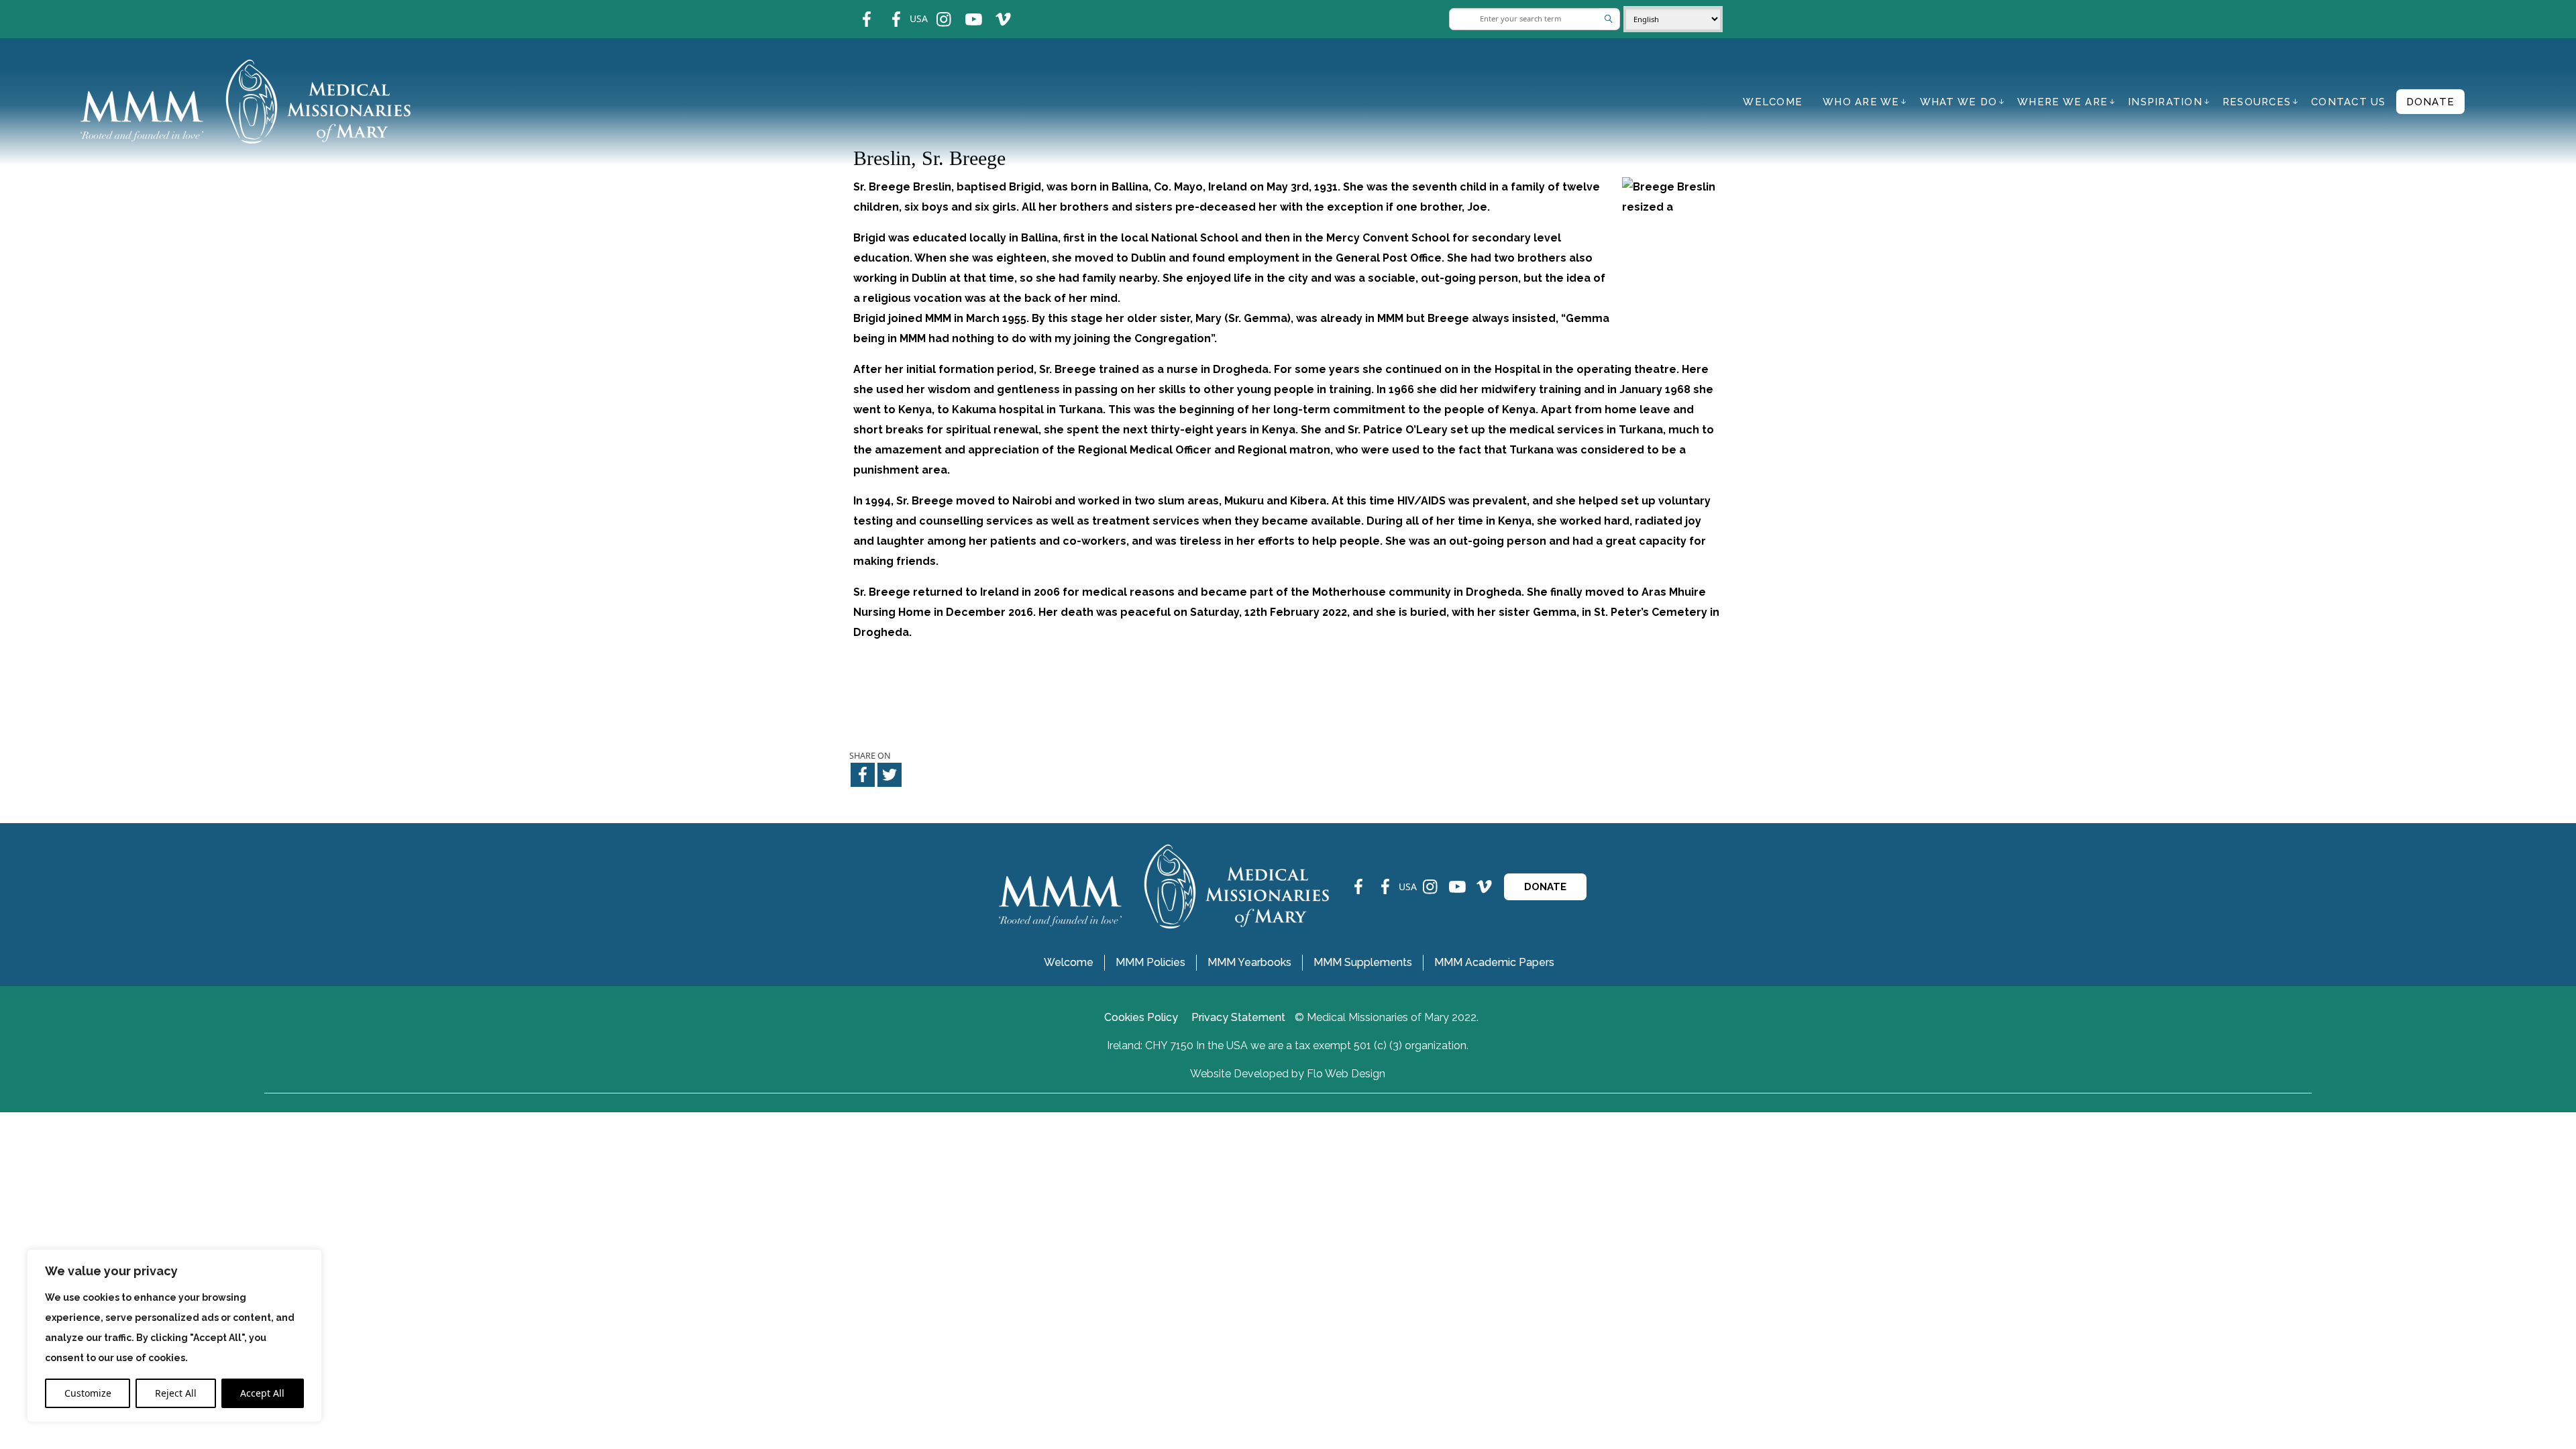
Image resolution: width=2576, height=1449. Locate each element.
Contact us (2349, 102)
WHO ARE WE (1861, 102)
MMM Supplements (1363, 962)
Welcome (1773, 102)
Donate (2431, 102)
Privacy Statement (1238, 1017)
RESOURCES (2257, 102)
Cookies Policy (1141, 1017)
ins (935, 10)
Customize (88, 1393)
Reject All (176, 1393)
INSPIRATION (2165, 102)
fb (857, 10)
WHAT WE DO (1959, 102)
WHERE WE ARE (2062, 102)
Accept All (262, 1393)
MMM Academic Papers (1494, 962)
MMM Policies (1150, 962)
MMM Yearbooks (1249, 962)
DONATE (1545, 887)
